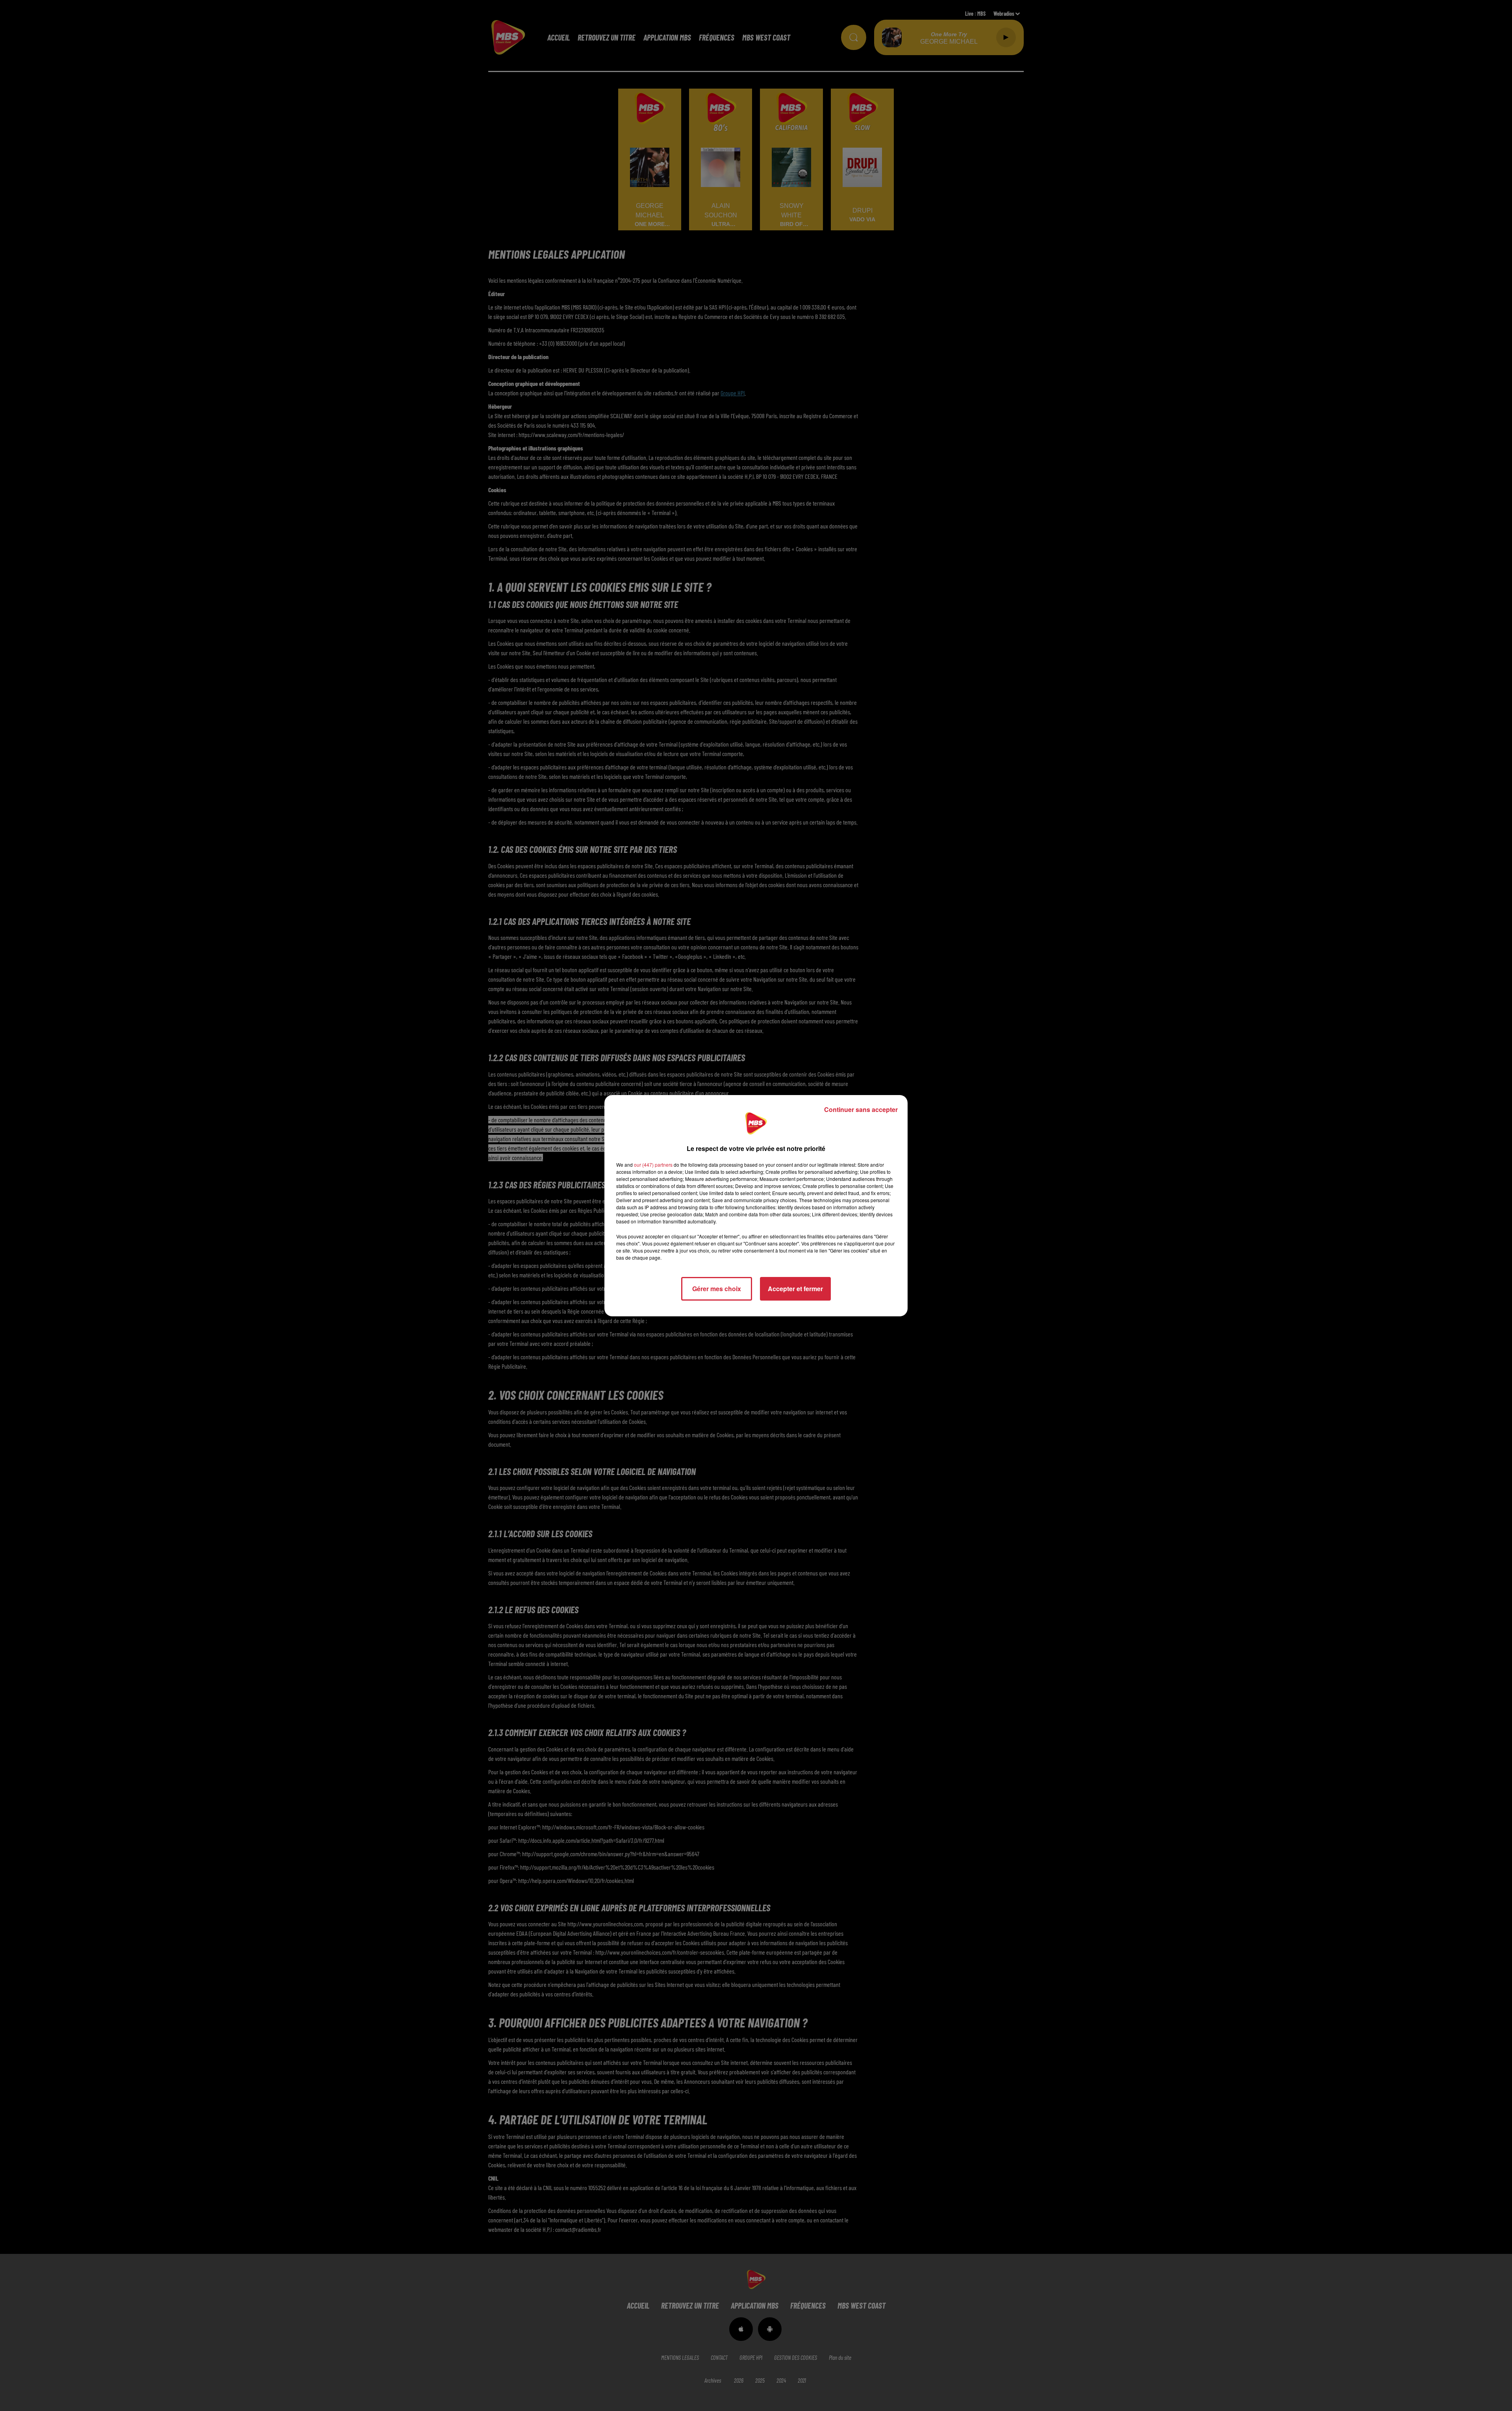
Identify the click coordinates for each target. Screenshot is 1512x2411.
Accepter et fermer (795, 1289)
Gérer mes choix (717, 1289)
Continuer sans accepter (861, 1109)
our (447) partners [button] (653, 1165)
